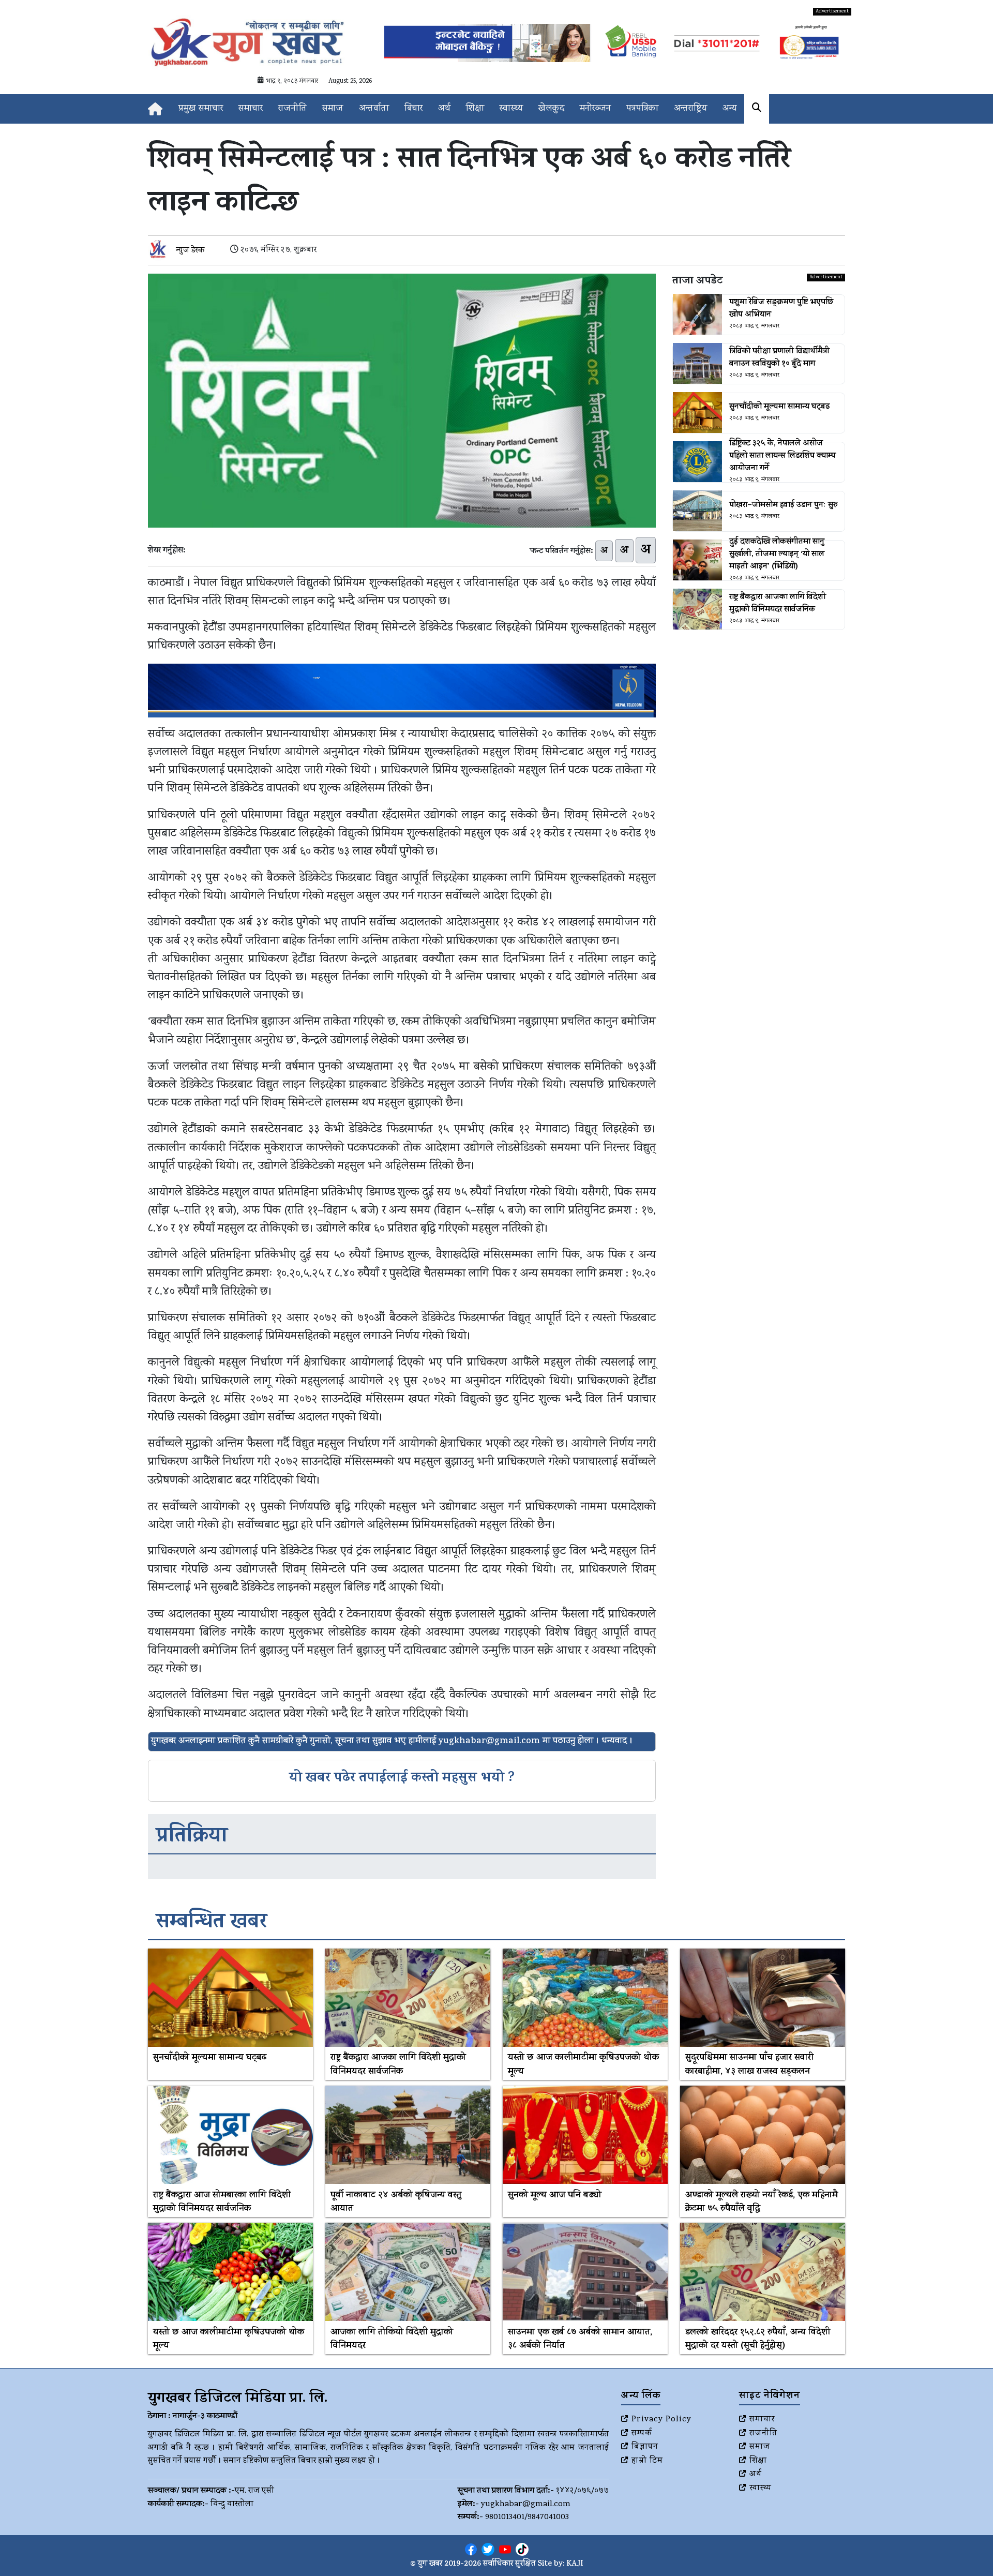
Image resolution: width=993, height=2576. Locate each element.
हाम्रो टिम (647, 2461)
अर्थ (444, 109)
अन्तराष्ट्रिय (690, 109)
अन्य (729, 109)
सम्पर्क (642, 2434)
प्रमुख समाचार (201, 109)
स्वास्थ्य (511, 109)
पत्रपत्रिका (642, 109)
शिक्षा (475, 109)
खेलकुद (551, 109)
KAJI (575, 2564)
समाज (333, 109)
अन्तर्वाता (374, 109)
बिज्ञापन (645, 2447)
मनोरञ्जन (595, 109)
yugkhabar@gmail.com (526, 2505)
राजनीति (292, 109)
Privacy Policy (661, 2420)
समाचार (251, 109)
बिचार (413, 109)
